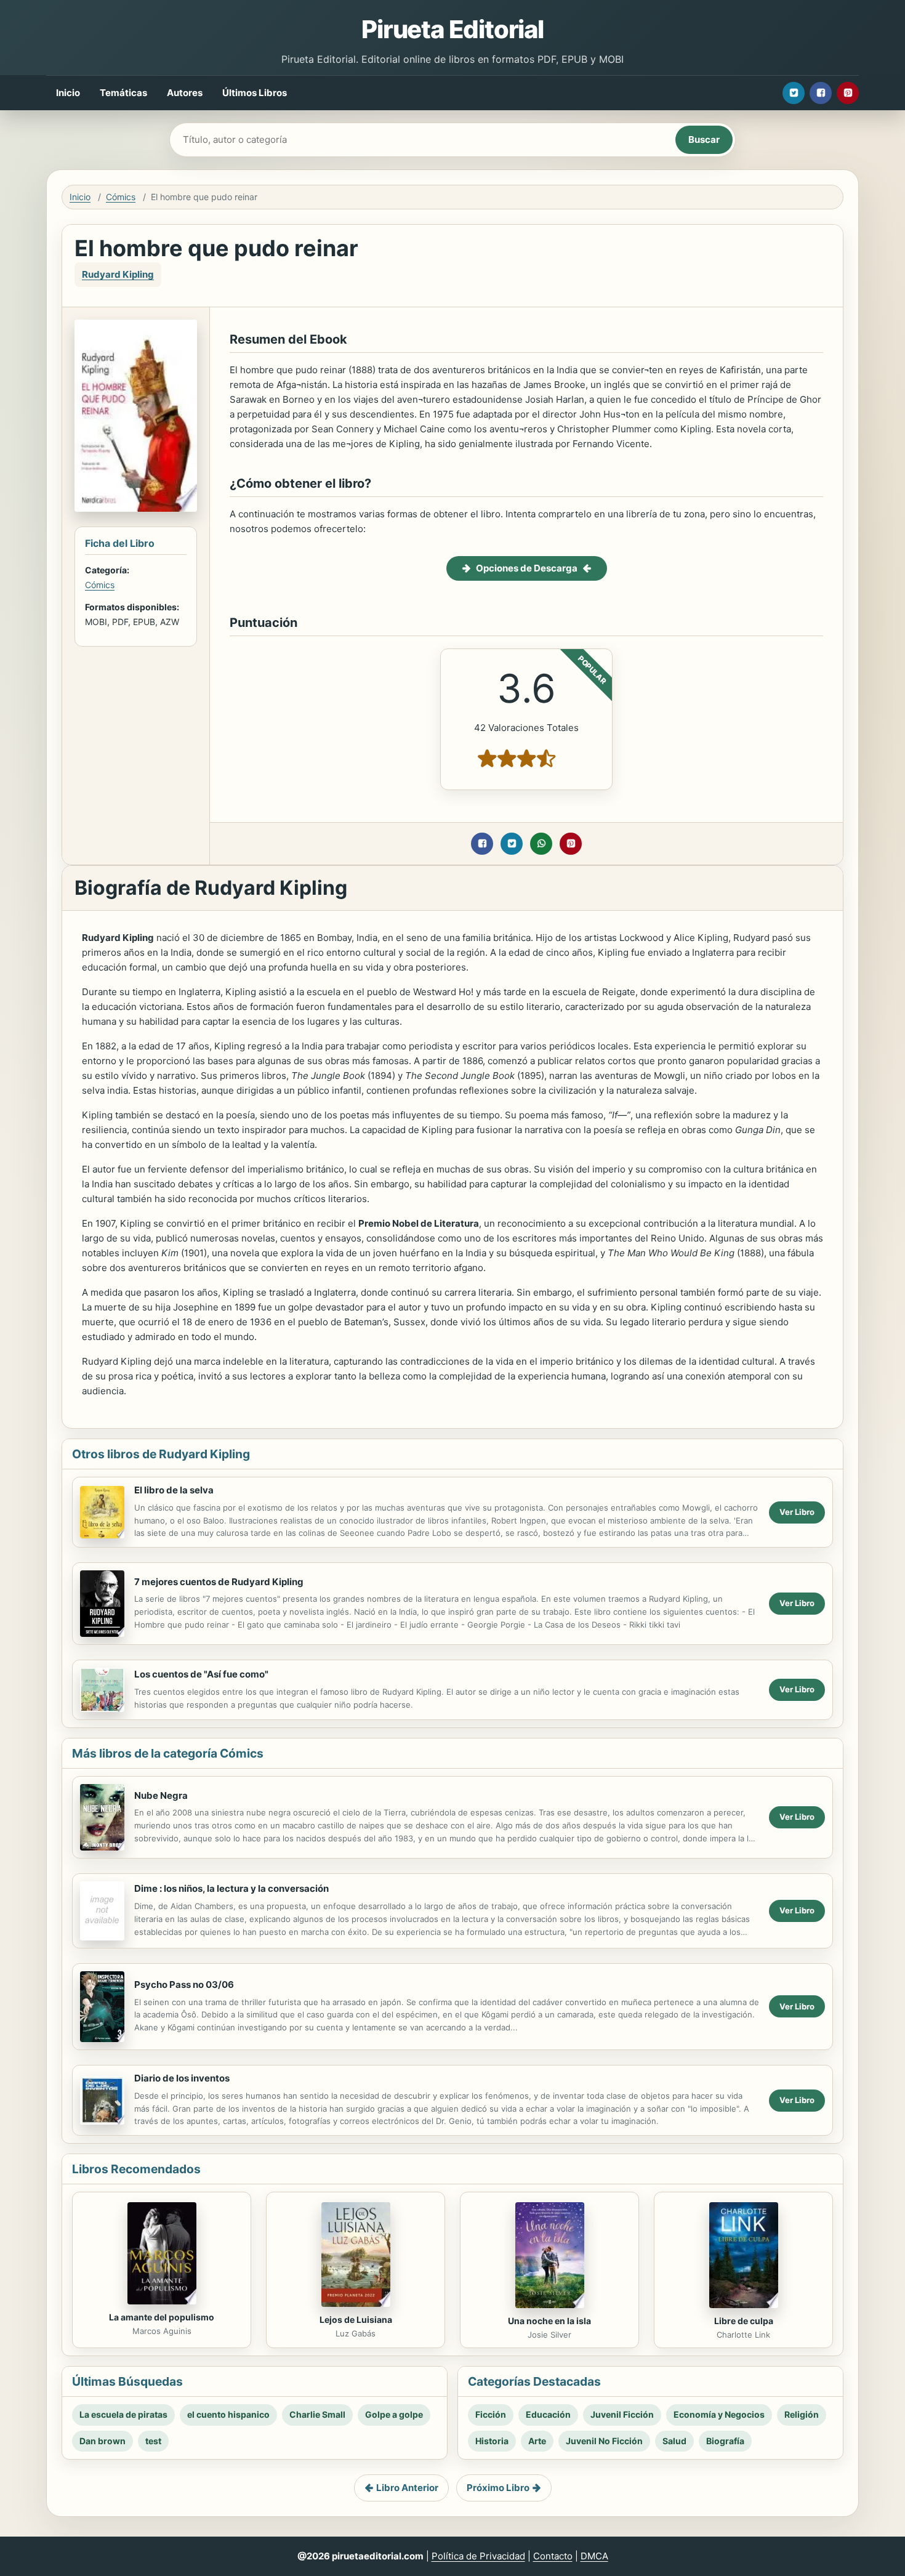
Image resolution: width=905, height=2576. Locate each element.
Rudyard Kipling (118, 274)
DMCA (594, 2556)
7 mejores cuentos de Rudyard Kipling (219, 1582)
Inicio (68, 93)
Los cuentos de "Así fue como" (201, 1674)
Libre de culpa (744, 2321)
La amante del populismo (162, 2317)
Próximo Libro (498, 2488)
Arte (537, 2441)
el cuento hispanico (228, 2414)
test (153, 2441)
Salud (674, 2441)
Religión (802, 2414)
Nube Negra (161, 1795)
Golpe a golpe (394, 2414)
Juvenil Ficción (622, 2414)
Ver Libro (797, 1512)
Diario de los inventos (182, 2078)
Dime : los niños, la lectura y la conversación (231, 1888)
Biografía (725, 2441)
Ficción (491, 2414)
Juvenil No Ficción (604, 2441)
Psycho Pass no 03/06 (184, 1984)
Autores (185, 93)
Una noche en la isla (549, 2321)
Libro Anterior (407, 2488)
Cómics (121, 197)
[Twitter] (794, 93)
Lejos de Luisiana (356, 2320)
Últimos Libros (255, 93)
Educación (548, 2414)
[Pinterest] (848, 93)
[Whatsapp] (541, 844)
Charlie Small (317, 2414)
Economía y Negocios (719, 2414)
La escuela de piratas (123, 2414)
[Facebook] (821, 93)
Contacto (553, 2556)
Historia (492, 2441)
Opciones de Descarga (527, 568)
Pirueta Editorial (452, 29)
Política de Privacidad (478, 2556)
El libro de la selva (174, 1490)
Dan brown (103, 2441)
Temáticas (123, 93)
